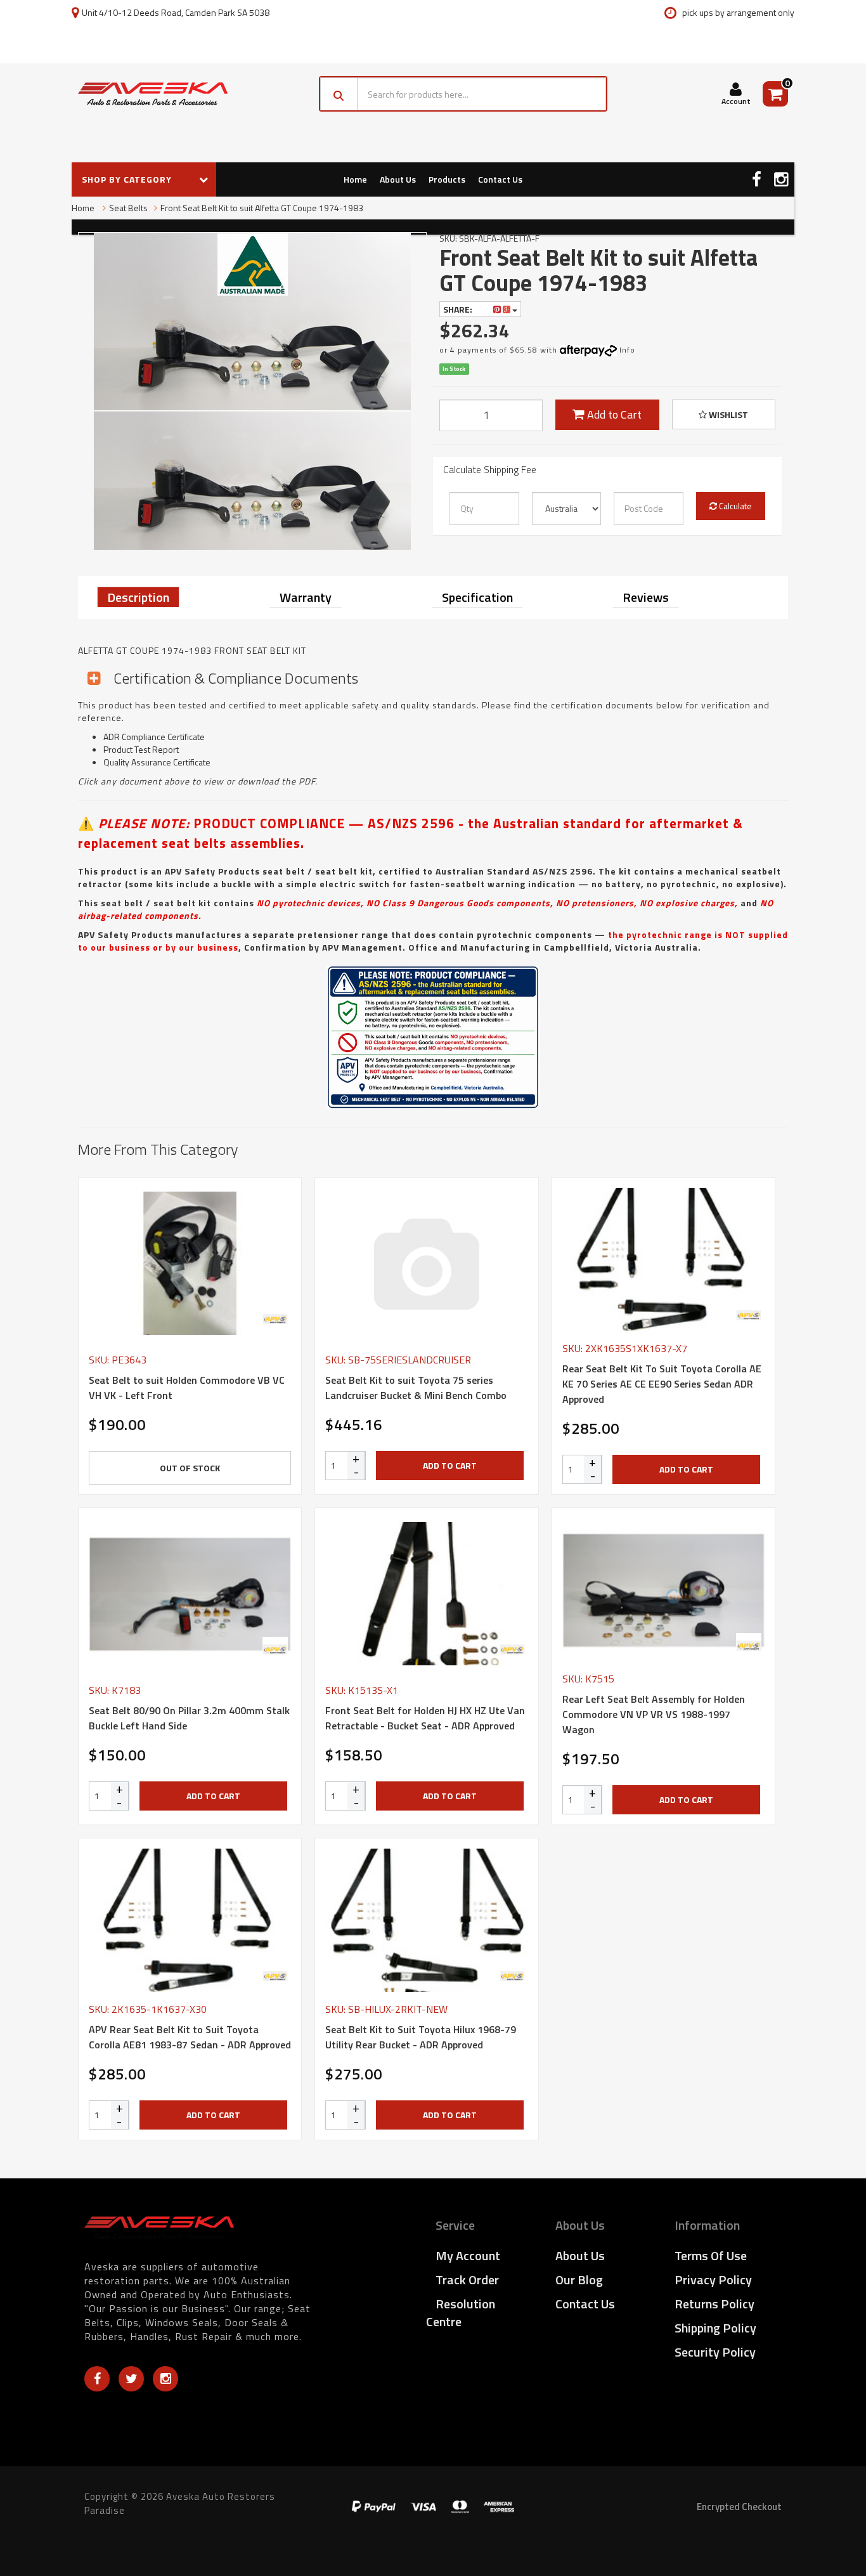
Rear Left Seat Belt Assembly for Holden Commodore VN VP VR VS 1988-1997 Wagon (654, 1714)
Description (138, 597)
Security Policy (715, 2352)
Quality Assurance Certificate (157, 762)
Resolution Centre (461, 2313)
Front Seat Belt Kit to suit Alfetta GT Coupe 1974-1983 (262, 208)
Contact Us (500, 179)
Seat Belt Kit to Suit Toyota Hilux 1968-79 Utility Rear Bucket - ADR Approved (421, 2037)
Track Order (467, 2280)
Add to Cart (613, 414)
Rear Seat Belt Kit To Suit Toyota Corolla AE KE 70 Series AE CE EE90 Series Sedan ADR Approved (662, 1384)
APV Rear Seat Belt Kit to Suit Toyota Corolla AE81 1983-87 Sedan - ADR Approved (190, 2037)
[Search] (339, 94)
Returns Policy (714, 2304)
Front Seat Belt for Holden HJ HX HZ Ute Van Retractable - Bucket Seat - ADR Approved (425, 1718)
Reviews (646, 597)
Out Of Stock (190, 1468)
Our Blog (579, 2280)
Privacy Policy (713, 2280)
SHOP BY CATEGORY (128, 179)
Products (447, 179)
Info (627, 350)
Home (355, 179)
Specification (477, 597)
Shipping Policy (715, 2328)
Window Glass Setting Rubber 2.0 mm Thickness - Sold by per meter (102, 2524)
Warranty (306, 597)
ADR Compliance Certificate (154, 737)
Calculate (734, 506)
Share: (459, 309)
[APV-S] (275, 1319)
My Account (468, 2255)
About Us (398, 179)
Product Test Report (141, 749)
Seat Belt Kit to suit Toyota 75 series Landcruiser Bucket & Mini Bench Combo (416, 1388)
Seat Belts (128, 208)
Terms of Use (711, 2255)
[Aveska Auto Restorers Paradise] (153, 94)
